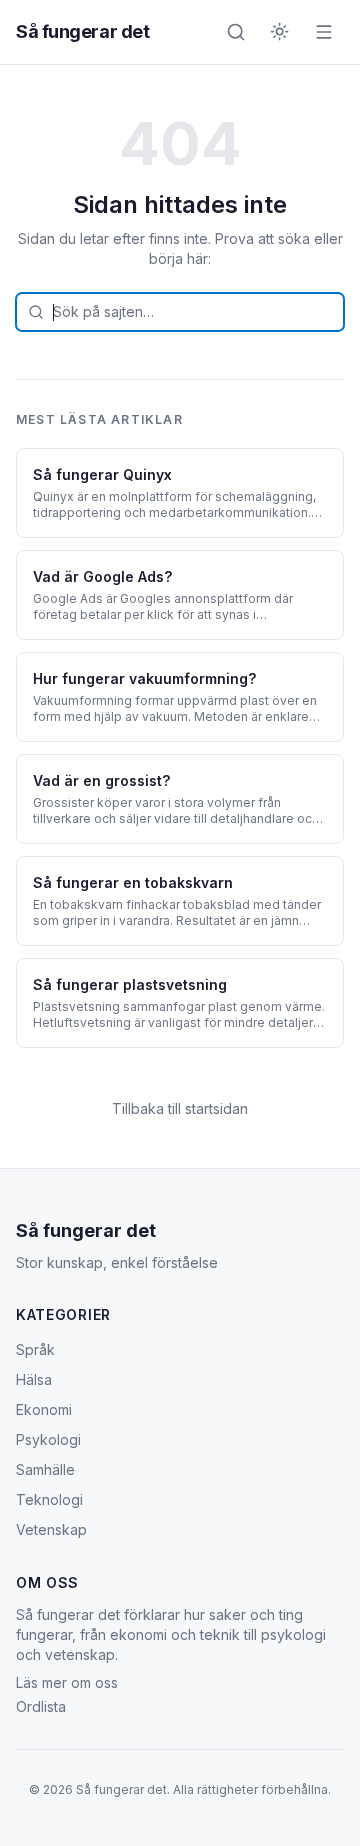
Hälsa (34, 1379)
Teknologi (49, 1499)
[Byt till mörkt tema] (280, 32)
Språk (35, 1349)
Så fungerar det (82, 31)
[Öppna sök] (236, 32)
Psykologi (48, 1439)
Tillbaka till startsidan (180, 1108)
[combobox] (180, 312)
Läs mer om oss (67, 1682)
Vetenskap (51, 1529)
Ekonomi (44, 1409)
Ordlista (41, 1706)
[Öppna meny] (324, 32)
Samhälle (45, 1469)
